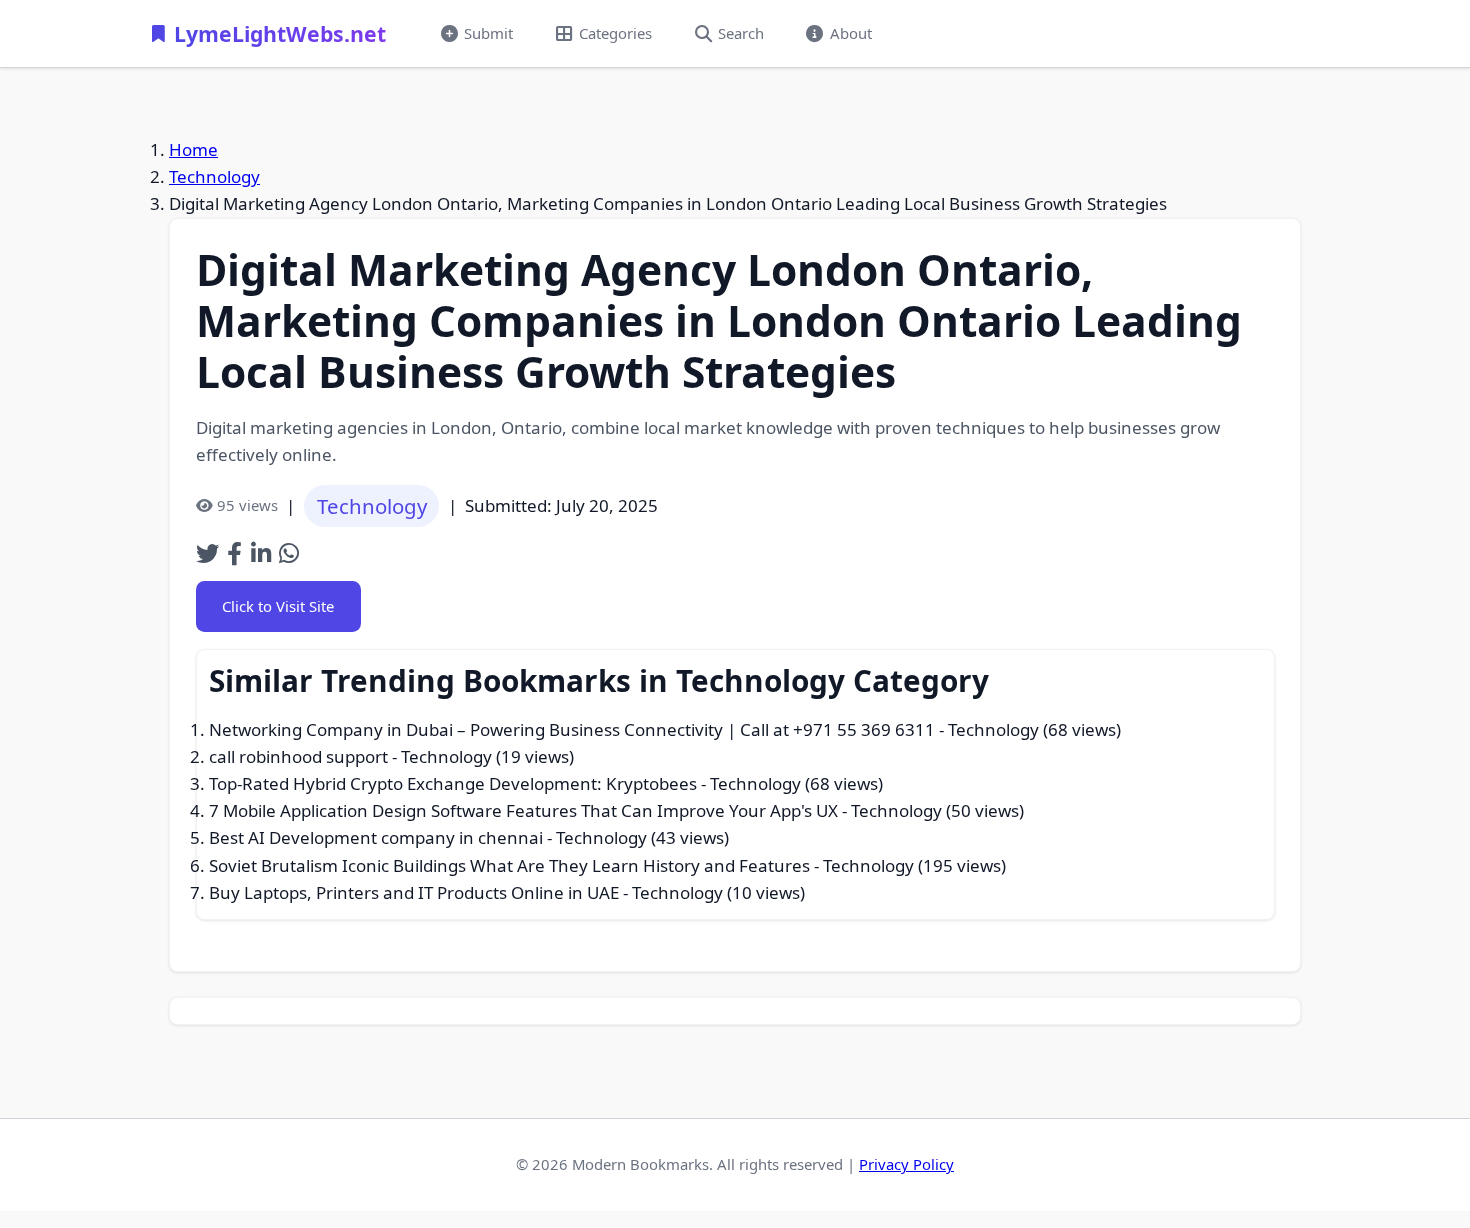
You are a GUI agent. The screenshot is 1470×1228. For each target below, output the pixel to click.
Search (741, 33)
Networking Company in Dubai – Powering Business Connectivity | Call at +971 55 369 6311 (572, 729)
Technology (214, 176)
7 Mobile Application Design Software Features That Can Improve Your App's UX (523, 810)
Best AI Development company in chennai (376, 837)
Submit (488, 33)
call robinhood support (298, 756)
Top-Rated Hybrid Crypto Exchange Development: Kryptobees (453, 783)
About (851, 33)
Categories (615, 33)
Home (193, 149)
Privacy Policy (906, 1164)
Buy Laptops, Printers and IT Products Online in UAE (414, 892)
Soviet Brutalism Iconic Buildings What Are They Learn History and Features (509, 865)
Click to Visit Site (278, 606)
